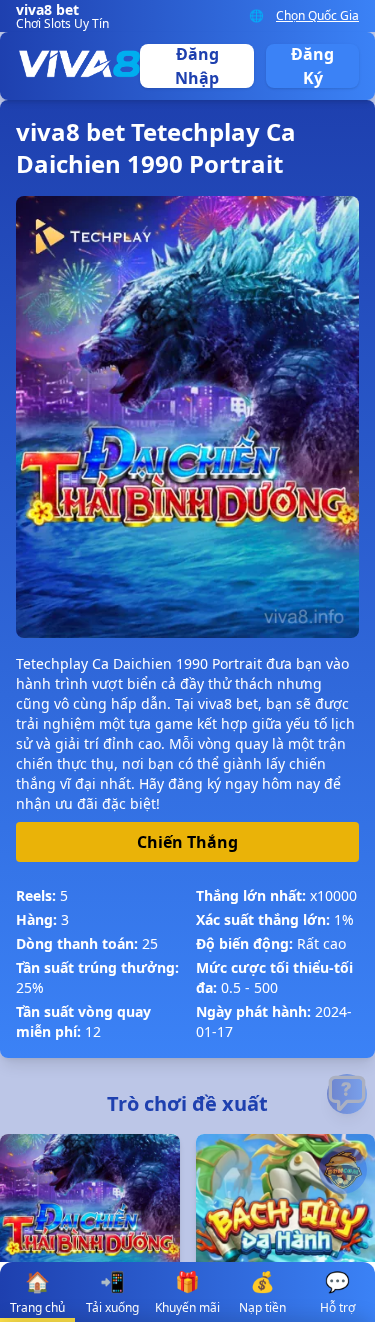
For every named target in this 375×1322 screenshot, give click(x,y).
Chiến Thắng (187, 842)
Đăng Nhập (197, 66)
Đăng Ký (312, 66)
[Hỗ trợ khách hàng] (347, 1094)
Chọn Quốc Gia (317, 16)
